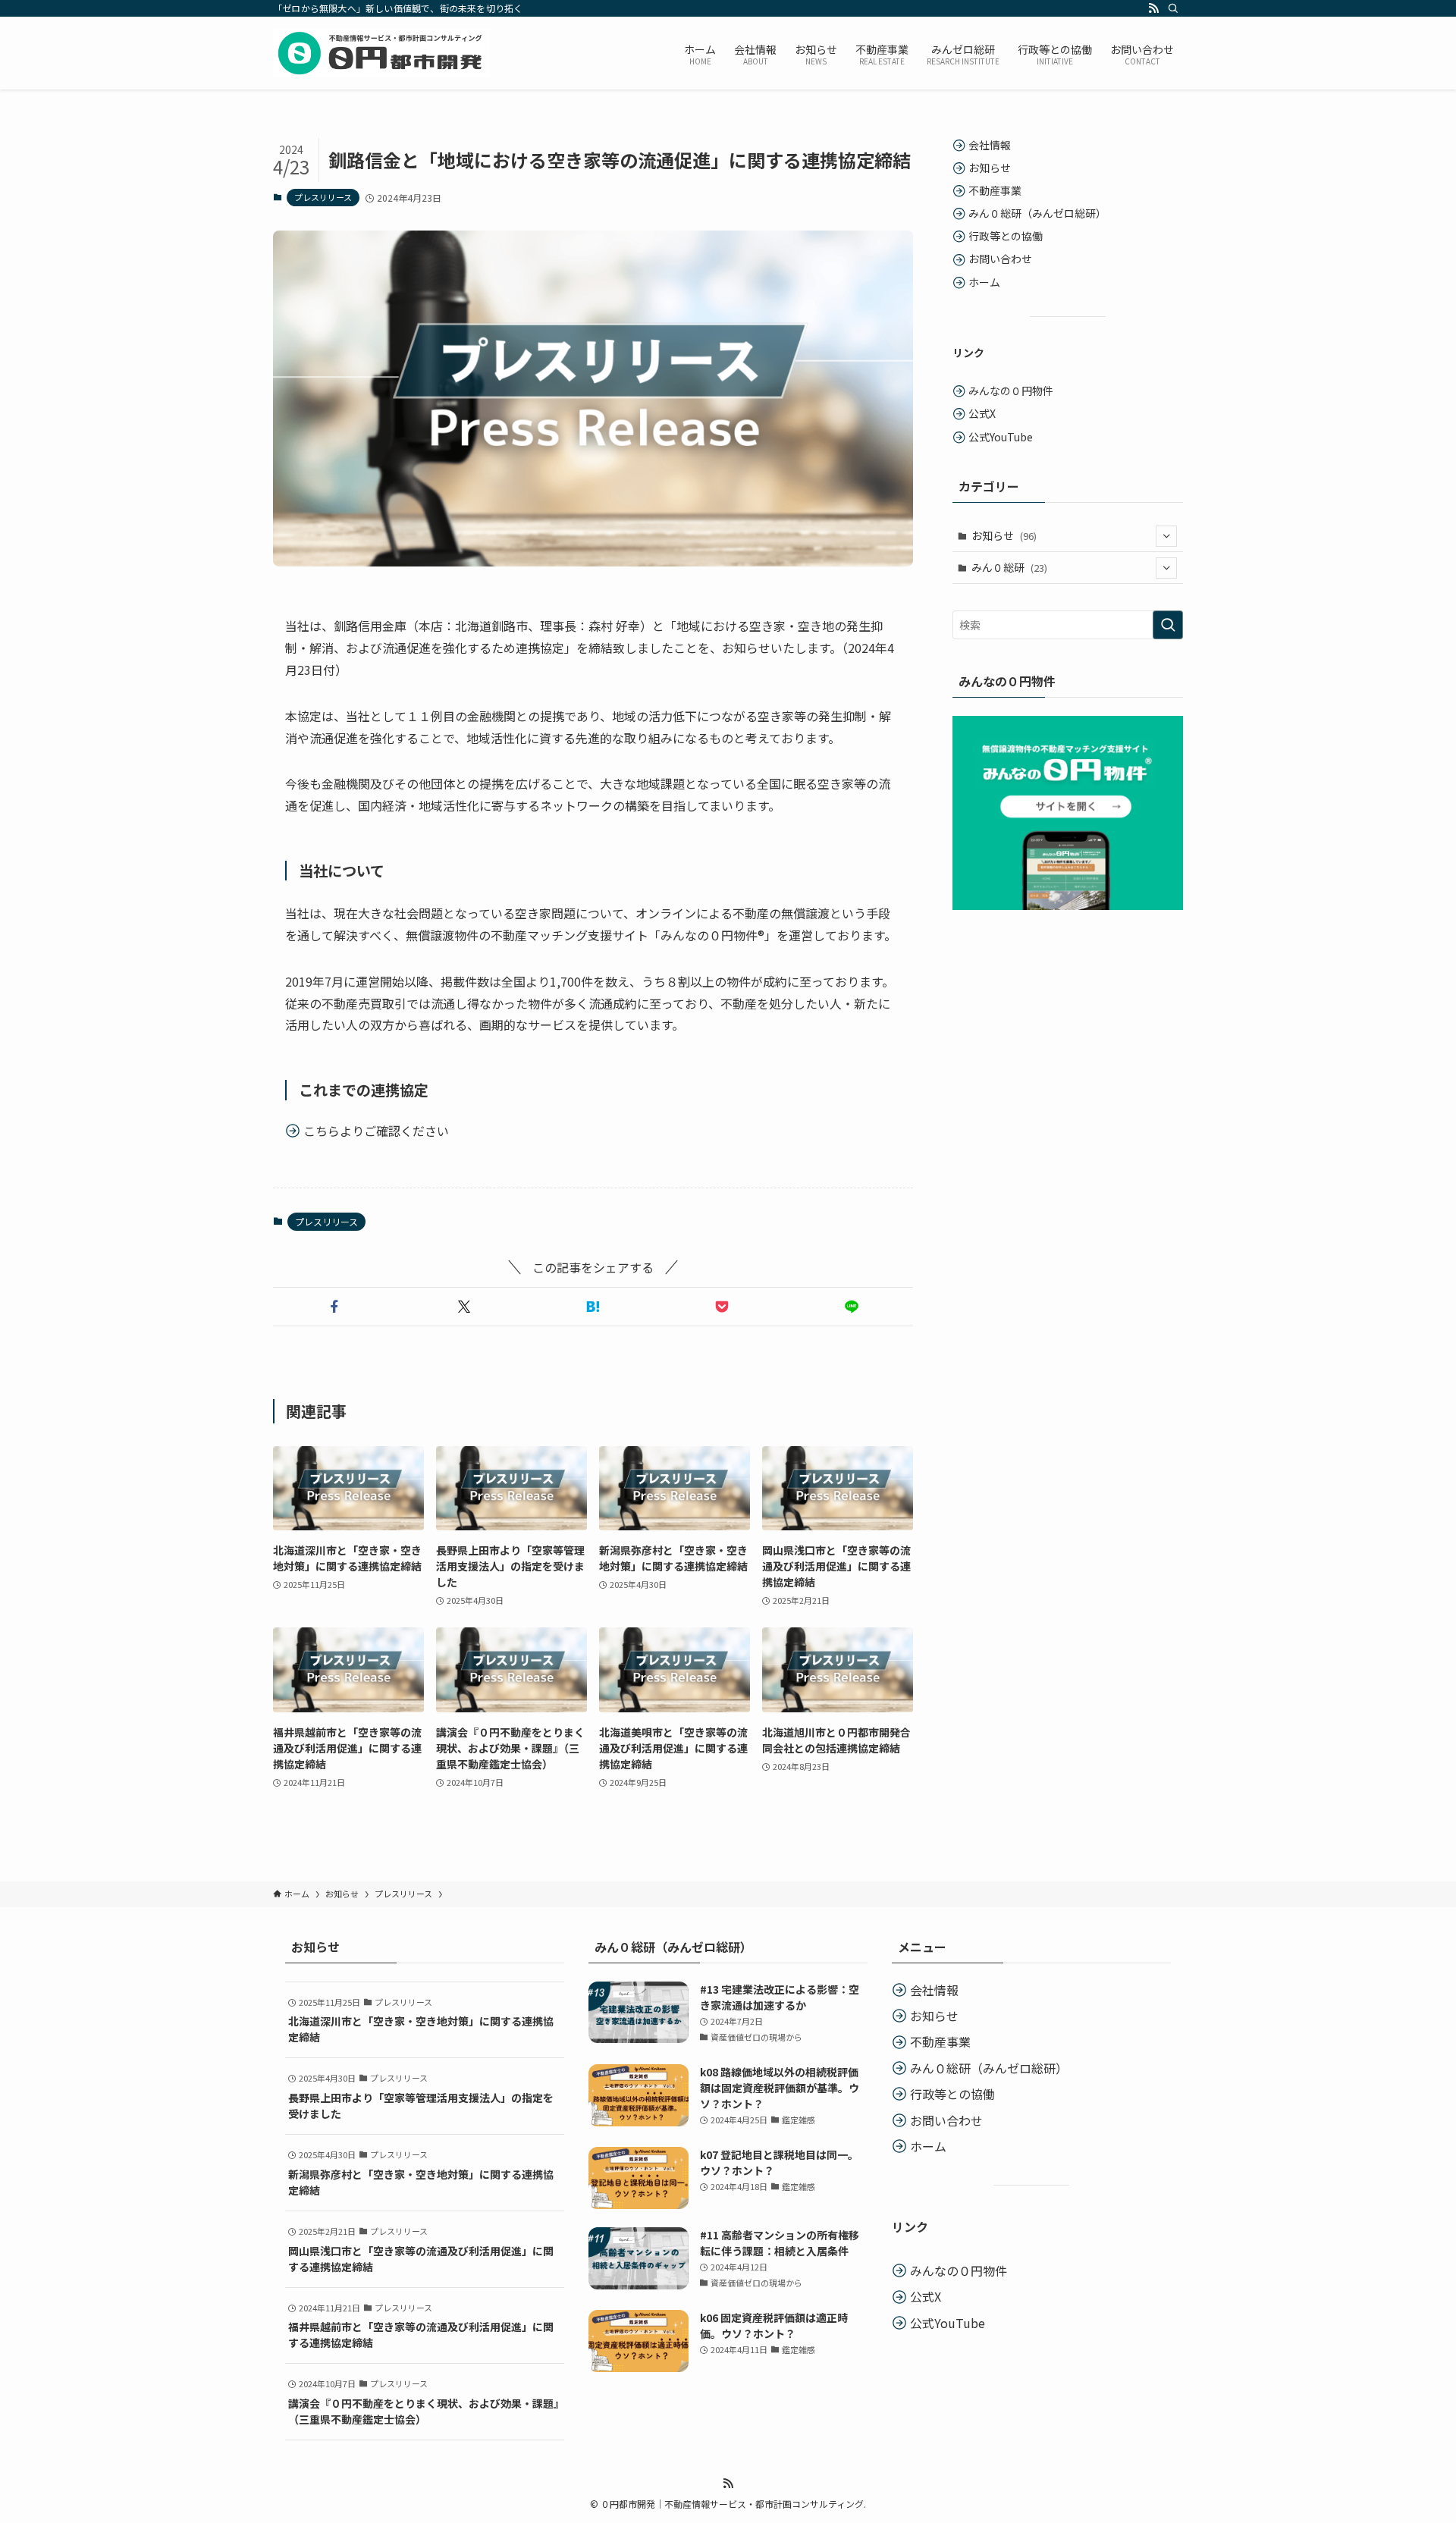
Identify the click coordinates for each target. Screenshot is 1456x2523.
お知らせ (1004, 535)
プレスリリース (323, 197)
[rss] (1153, 8)
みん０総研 (1009, 567)
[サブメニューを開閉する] (1166, 536)
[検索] (1173, 8)
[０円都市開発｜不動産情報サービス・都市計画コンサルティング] (381, 53)
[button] (334, 1307)
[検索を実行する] (1168, 625)
